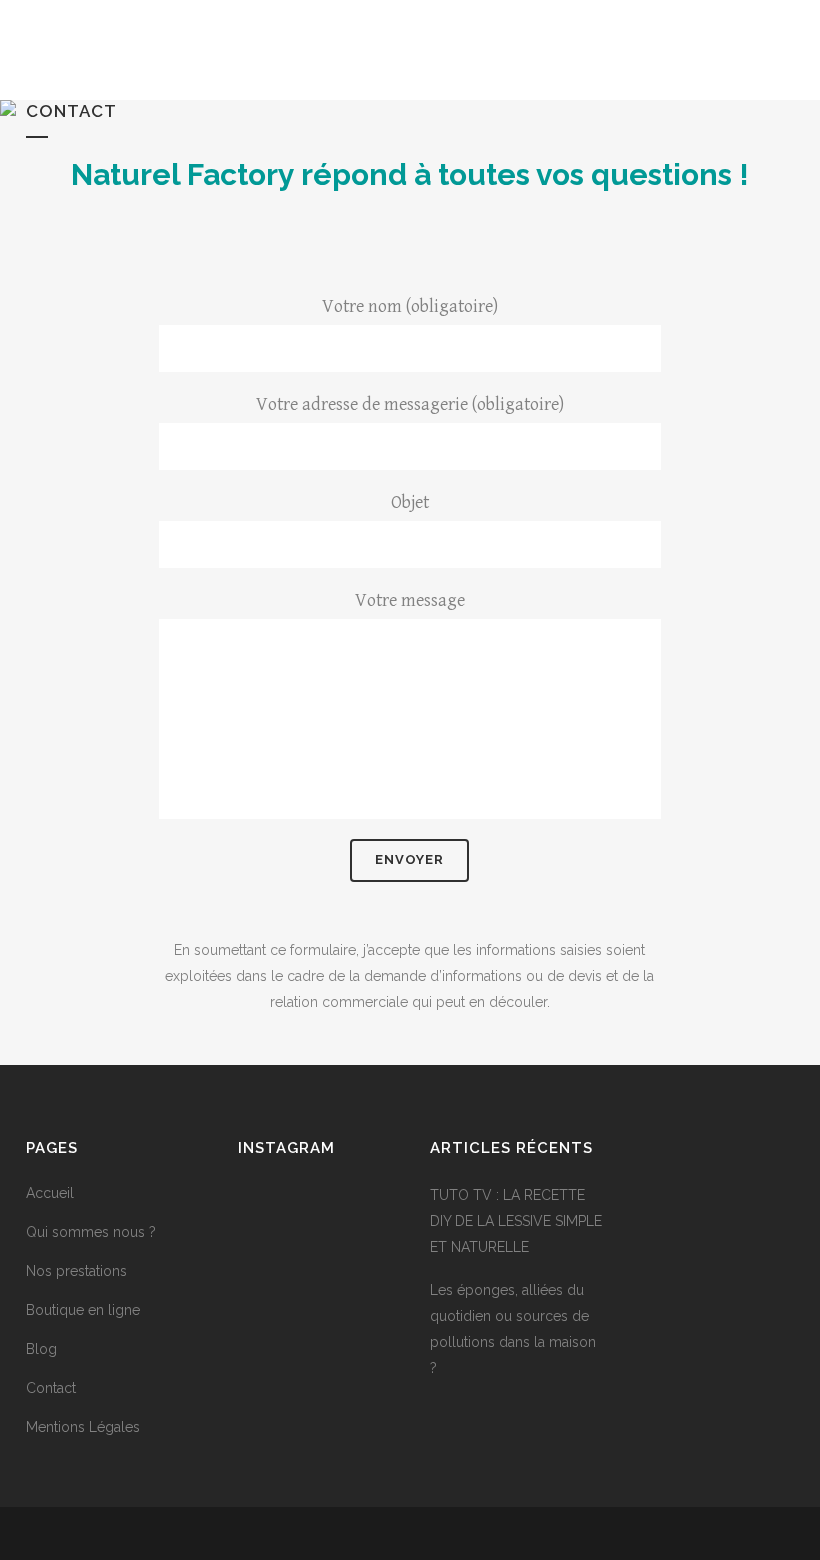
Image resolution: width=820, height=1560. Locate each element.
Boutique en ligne (83, 1310)
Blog (41, 1349)
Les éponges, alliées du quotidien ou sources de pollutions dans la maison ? (513, 1329)
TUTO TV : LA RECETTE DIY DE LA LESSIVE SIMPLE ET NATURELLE (516, 1221)
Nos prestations (76, 1271)
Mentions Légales (83, 1427)
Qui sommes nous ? (91, 1232)
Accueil (50, 1193)
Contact (51, 1388)
